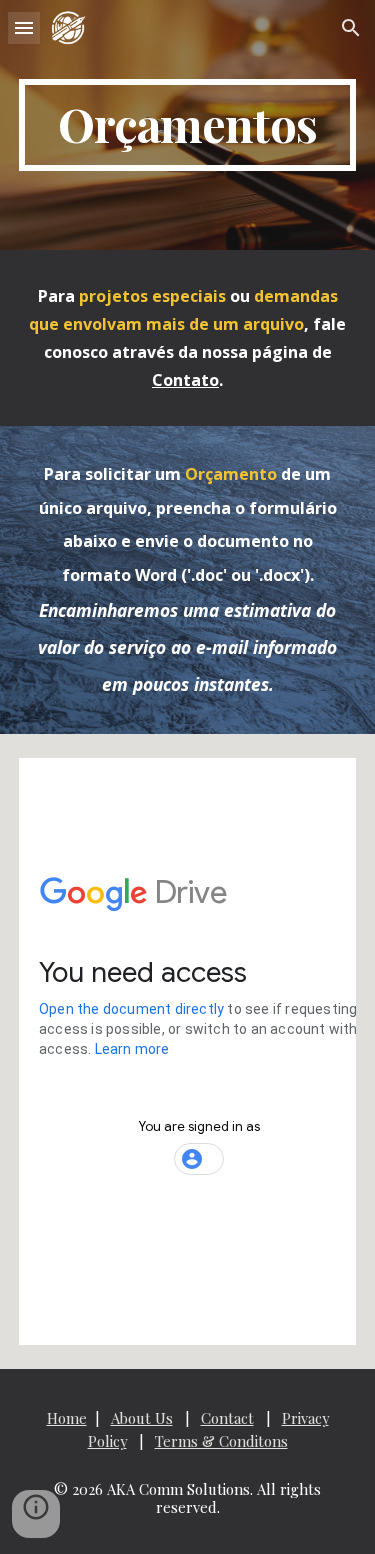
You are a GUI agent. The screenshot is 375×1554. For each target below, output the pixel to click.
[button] (24, 27)
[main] (188, 125)
